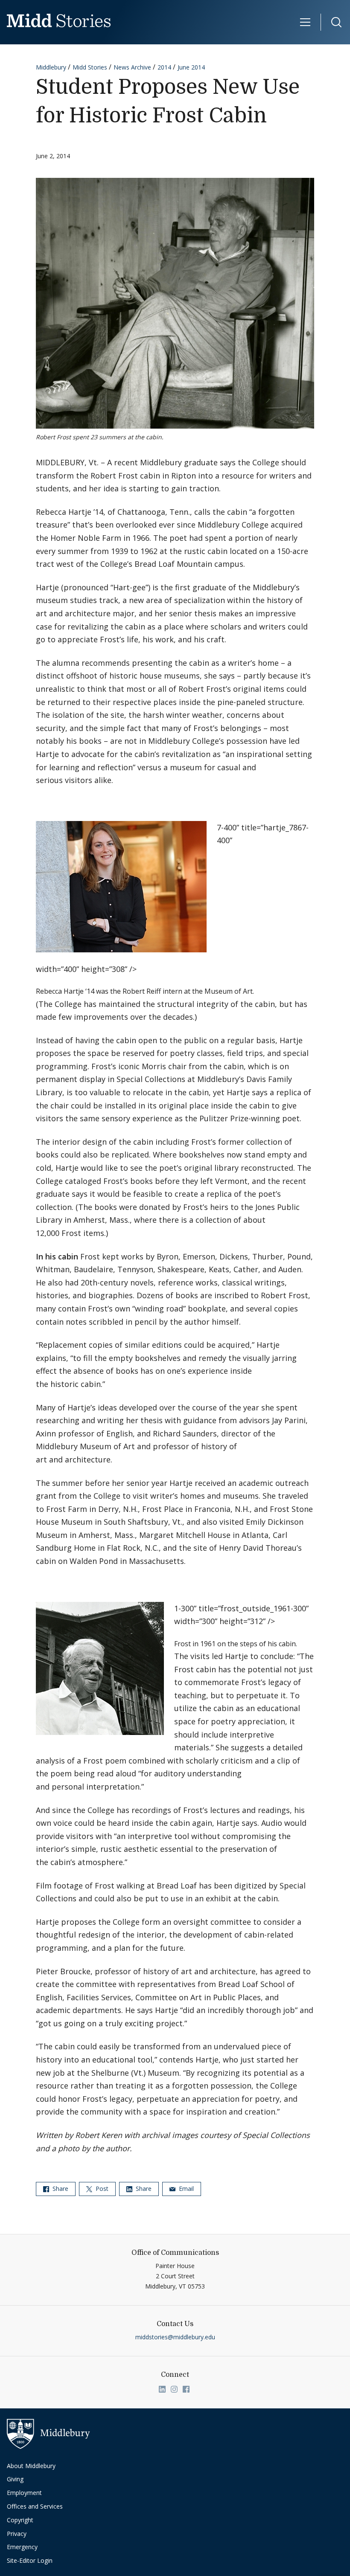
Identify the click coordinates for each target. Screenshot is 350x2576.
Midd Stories (90, 67)
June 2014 (191, 67)
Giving (15, 2479)
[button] (332, 22)
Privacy (17, 2534)
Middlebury (51, 67)
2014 (164, 67)
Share (60, 2189)
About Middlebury (31, 2466)
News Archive (132, 67)
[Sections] (305, 22)
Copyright (20, 2520)
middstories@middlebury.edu (175, 2337)
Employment (24, 2493)
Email (185, 2189)
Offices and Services (35, 2506)
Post (101, 2189)
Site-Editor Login (30, 2560)
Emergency (22, 2547)
